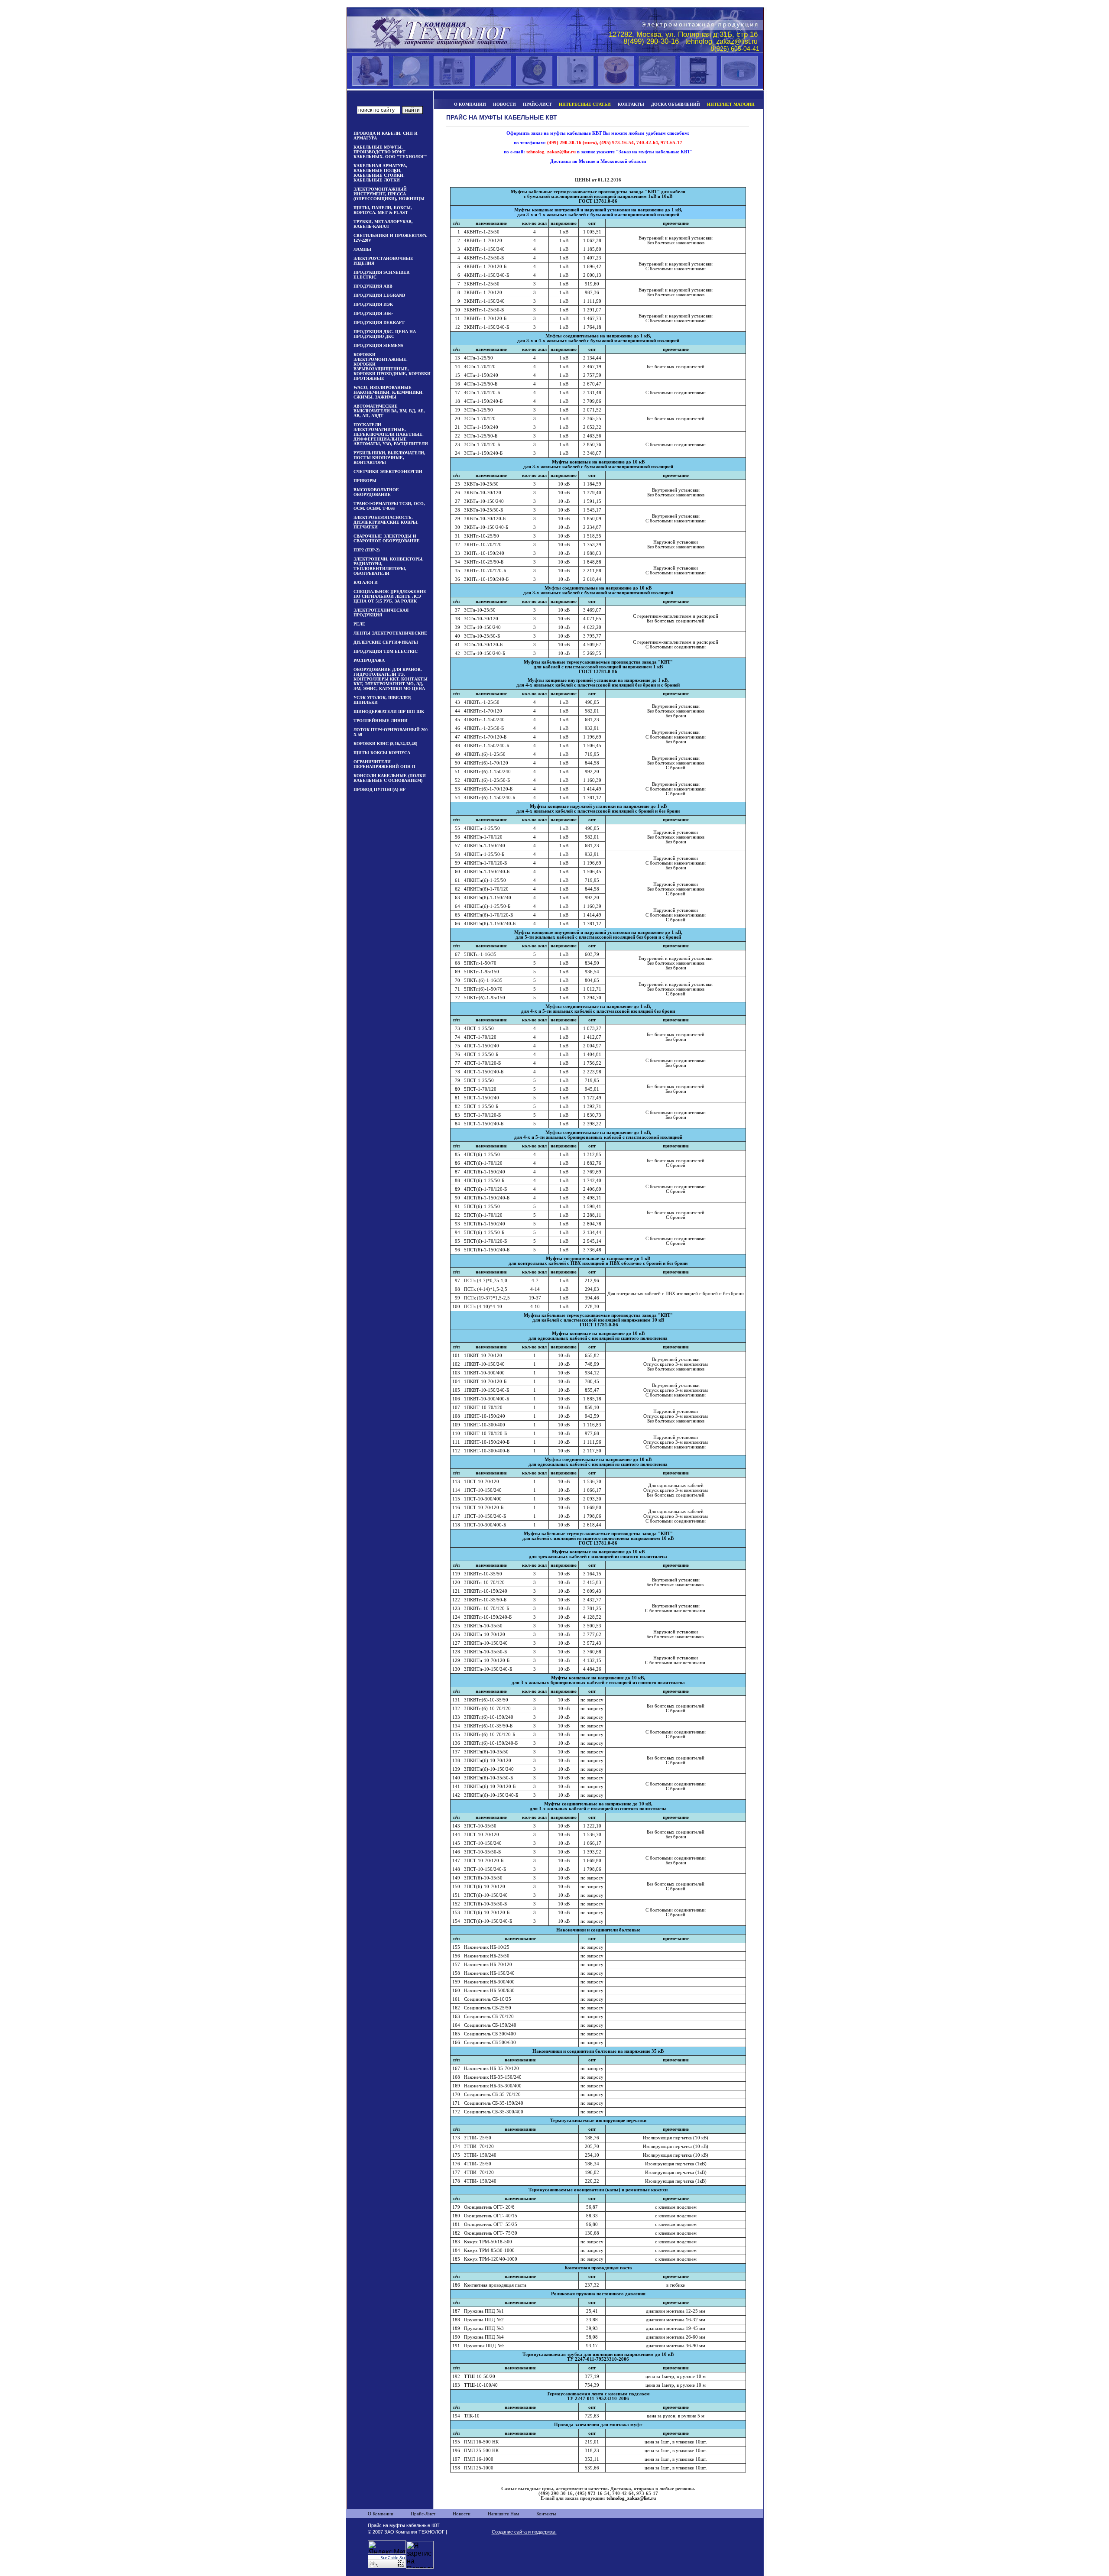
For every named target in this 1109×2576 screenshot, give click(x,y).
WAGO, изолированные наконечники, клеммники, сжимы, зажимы (389, 392)
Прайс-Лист (423, 2514)
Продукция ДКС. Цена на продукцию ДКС (385, 334)
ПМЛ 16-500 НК (481, 2442)
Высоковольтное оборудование (376, 492)
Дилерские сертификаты (386, 642)
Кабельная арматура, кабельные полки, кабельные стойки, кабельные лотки (380, 173)
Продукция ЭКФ (373, 313)
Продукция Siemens (378, 345)
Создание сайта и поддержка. (524, 2532)
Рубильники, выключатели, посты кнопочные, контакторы (389, 458)
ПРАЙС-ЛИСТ (537, 104)
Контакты (546, 2514)
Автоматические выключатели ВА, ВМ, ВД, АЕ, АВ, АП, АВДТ (389, 411)
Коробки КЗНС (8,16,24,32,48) (385, 744)
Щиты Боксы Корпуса (382, 753)
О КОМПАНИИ (470, 104)
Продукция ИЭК (373, 304)
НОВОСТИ (504, 104)
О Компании (381, 2514)
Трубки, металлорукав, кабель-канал (383, 224)
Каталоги (366, 582)
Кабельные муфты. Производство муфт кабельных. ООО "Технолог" (390, 152)
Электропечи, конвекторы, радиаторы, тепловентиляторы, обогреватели (389, 566)
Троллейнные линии (381, 721)
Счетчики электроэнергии (388, 471)
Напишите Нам (503, 2514)
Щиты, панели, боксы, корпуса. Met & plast (383, 210)
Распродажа (369, 660)
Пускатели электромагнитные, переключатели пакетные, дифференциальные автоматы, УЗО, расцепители (391, 434)
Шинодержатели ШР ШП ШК (389, 711)
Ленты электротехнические (390, 633)
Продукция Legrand (379, 295)
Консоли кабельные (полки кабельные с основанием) (390, 778)
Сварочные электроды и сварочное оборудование (387, 538)
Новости (462, 2514)
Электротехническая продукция (381, 612)
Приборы (365, 481)
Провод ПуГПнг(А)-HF (379, 789)
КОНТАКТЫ (631, 104)
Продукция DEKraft (379, 322)
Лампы (362, 249)
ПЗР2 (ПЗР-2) (366, 550)
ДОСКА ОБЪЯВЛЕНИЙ (676, 104)
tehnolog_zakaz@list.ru (631, 2498)
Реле (359, 624)
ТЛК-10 (472, 2416)
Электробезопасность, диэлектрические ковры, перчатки (386, 522)
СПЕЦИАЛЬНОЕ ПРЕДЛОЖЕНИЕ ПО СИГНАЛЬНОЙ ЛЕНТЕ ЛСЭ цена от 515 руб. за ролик (390, 596)
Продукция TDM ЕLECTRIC (386, 651)
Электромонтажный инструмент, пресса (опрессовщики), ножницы (389, 194)
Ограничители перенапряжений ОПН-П (384, 764)
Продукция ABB (373, 286)
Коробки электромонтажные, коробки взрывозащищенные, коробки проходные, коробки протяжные (392, 366)
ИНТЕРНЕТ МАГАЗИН (731, 104)
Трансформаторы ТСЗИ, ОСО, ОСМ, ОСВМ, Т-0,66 (389, 506)
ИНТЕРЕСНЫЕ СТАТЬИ (585, 104)
